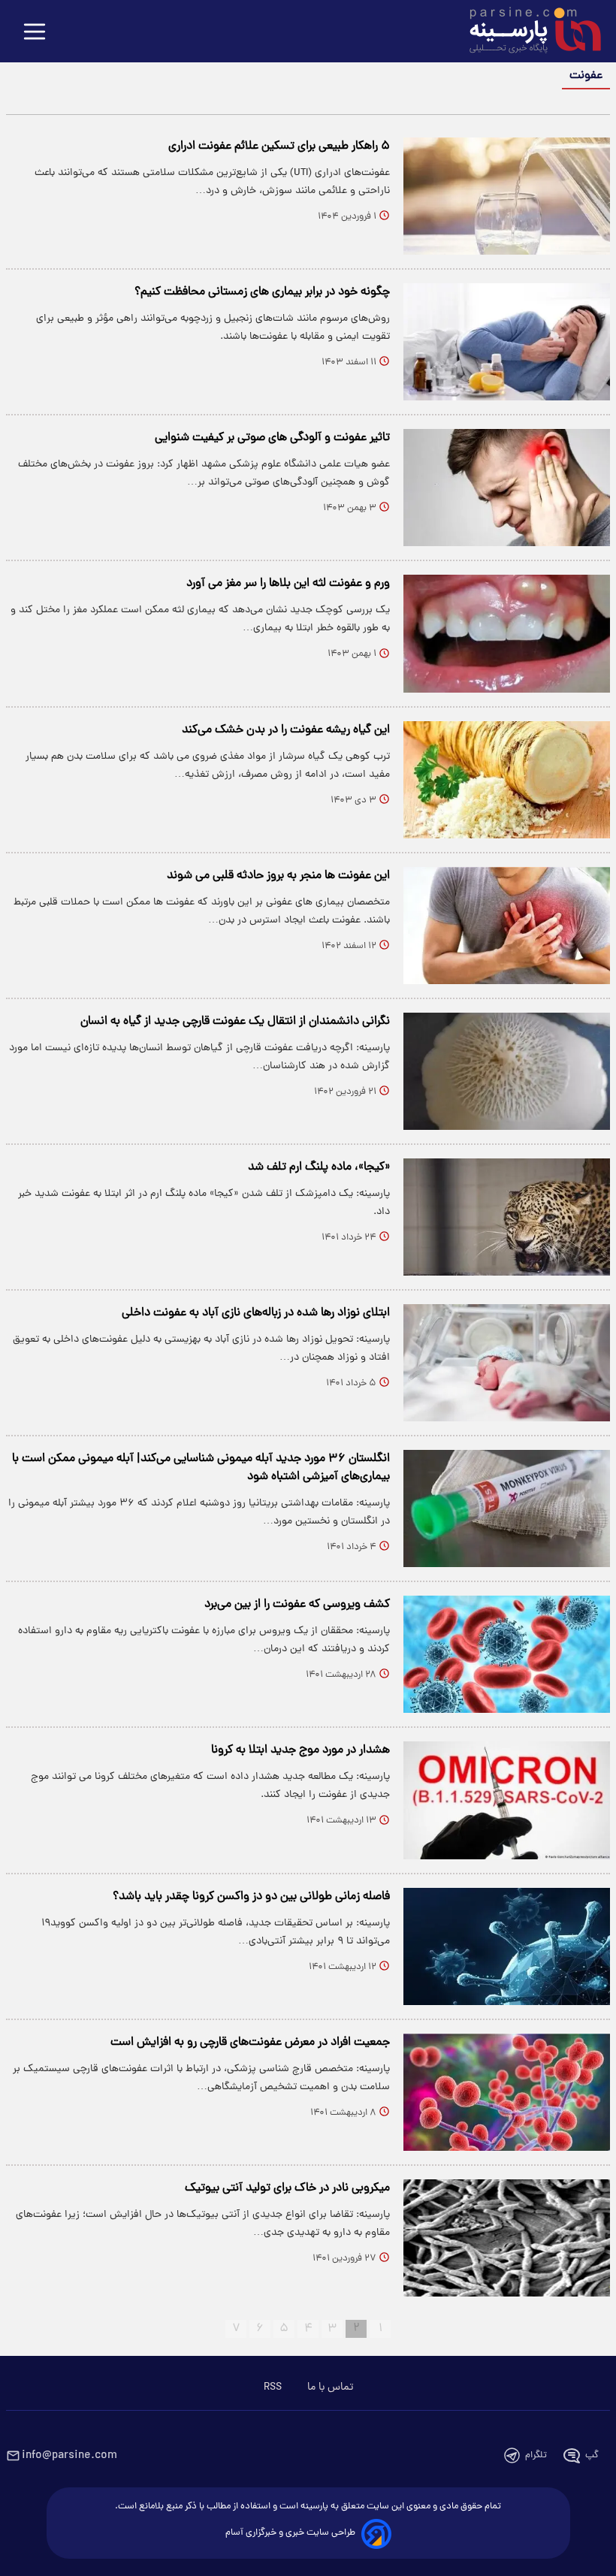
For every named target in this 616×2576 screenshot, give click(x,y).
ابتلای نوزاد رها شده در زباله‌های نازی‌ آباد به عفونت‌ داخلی (256, 1313)
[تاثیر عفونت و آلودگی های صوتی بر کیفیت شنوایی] (507, 488)
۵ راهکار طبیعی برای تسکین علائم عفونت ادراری (279, 146)
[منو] (35, 33)
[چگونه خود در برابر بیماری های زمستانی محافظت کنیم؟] (507, 342)
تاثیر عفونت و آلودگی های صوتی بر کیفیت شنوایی (272, 438)
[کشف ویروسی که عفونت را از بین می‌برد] (507, 1654)
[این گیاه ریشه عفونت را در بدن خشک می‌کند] (507, 780)
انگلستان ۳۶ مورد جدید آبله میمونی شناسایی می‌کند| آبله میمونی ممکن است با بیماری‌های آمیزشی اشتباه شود (201, 1468)
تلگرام (536, 2455)
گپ (592, 2455)
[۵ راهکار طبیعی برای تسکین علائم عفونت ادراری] (507, 196)
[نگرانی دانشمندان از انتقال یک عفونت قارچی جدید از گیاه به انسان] (507, 1071)
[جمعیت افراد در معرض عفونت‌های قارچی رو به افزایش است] (507, 2092)
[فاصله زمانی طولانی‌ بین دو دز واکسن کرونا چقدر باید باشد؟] (507, 1946)
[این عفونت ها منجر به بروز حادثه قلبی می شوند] (507, 926)
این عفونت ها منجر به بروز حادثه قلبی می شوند (278, 876)
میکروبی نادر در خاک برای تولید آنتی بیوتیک (287, 2188)
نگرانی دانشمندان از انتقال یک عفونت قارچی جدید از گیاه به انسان (235, 1022)
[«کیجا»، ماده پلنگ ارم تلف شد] (507, 1217)
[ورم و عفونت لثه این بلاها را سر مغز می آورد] (507, 633)
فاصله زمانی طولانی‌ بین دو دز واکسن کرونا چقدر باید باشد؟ (251, 1897)
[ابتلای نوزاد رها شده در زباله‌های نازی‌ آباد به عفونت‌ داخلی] (507, 1363)
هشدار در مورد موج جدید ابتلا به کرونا (300, 1750)
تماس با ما (330, 2387)
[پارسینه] (527, 32)
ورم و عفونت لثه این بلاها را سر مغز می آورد (288, 584)
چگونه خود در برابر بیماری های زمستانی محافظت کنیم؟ (262, 292)
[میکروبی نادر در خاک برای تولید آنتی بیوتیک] (507, 2238)
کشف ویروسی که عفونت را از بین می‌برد (297, 1605)
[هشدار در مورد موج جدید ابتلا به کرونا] (507, 1800)
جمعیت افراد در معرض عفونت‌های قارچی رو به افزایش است (250, 2043)
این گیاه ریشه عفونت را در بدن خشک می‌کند (286, 730)
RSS (273, 2387)
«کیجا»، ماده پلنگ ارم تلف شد (319, 1167)
